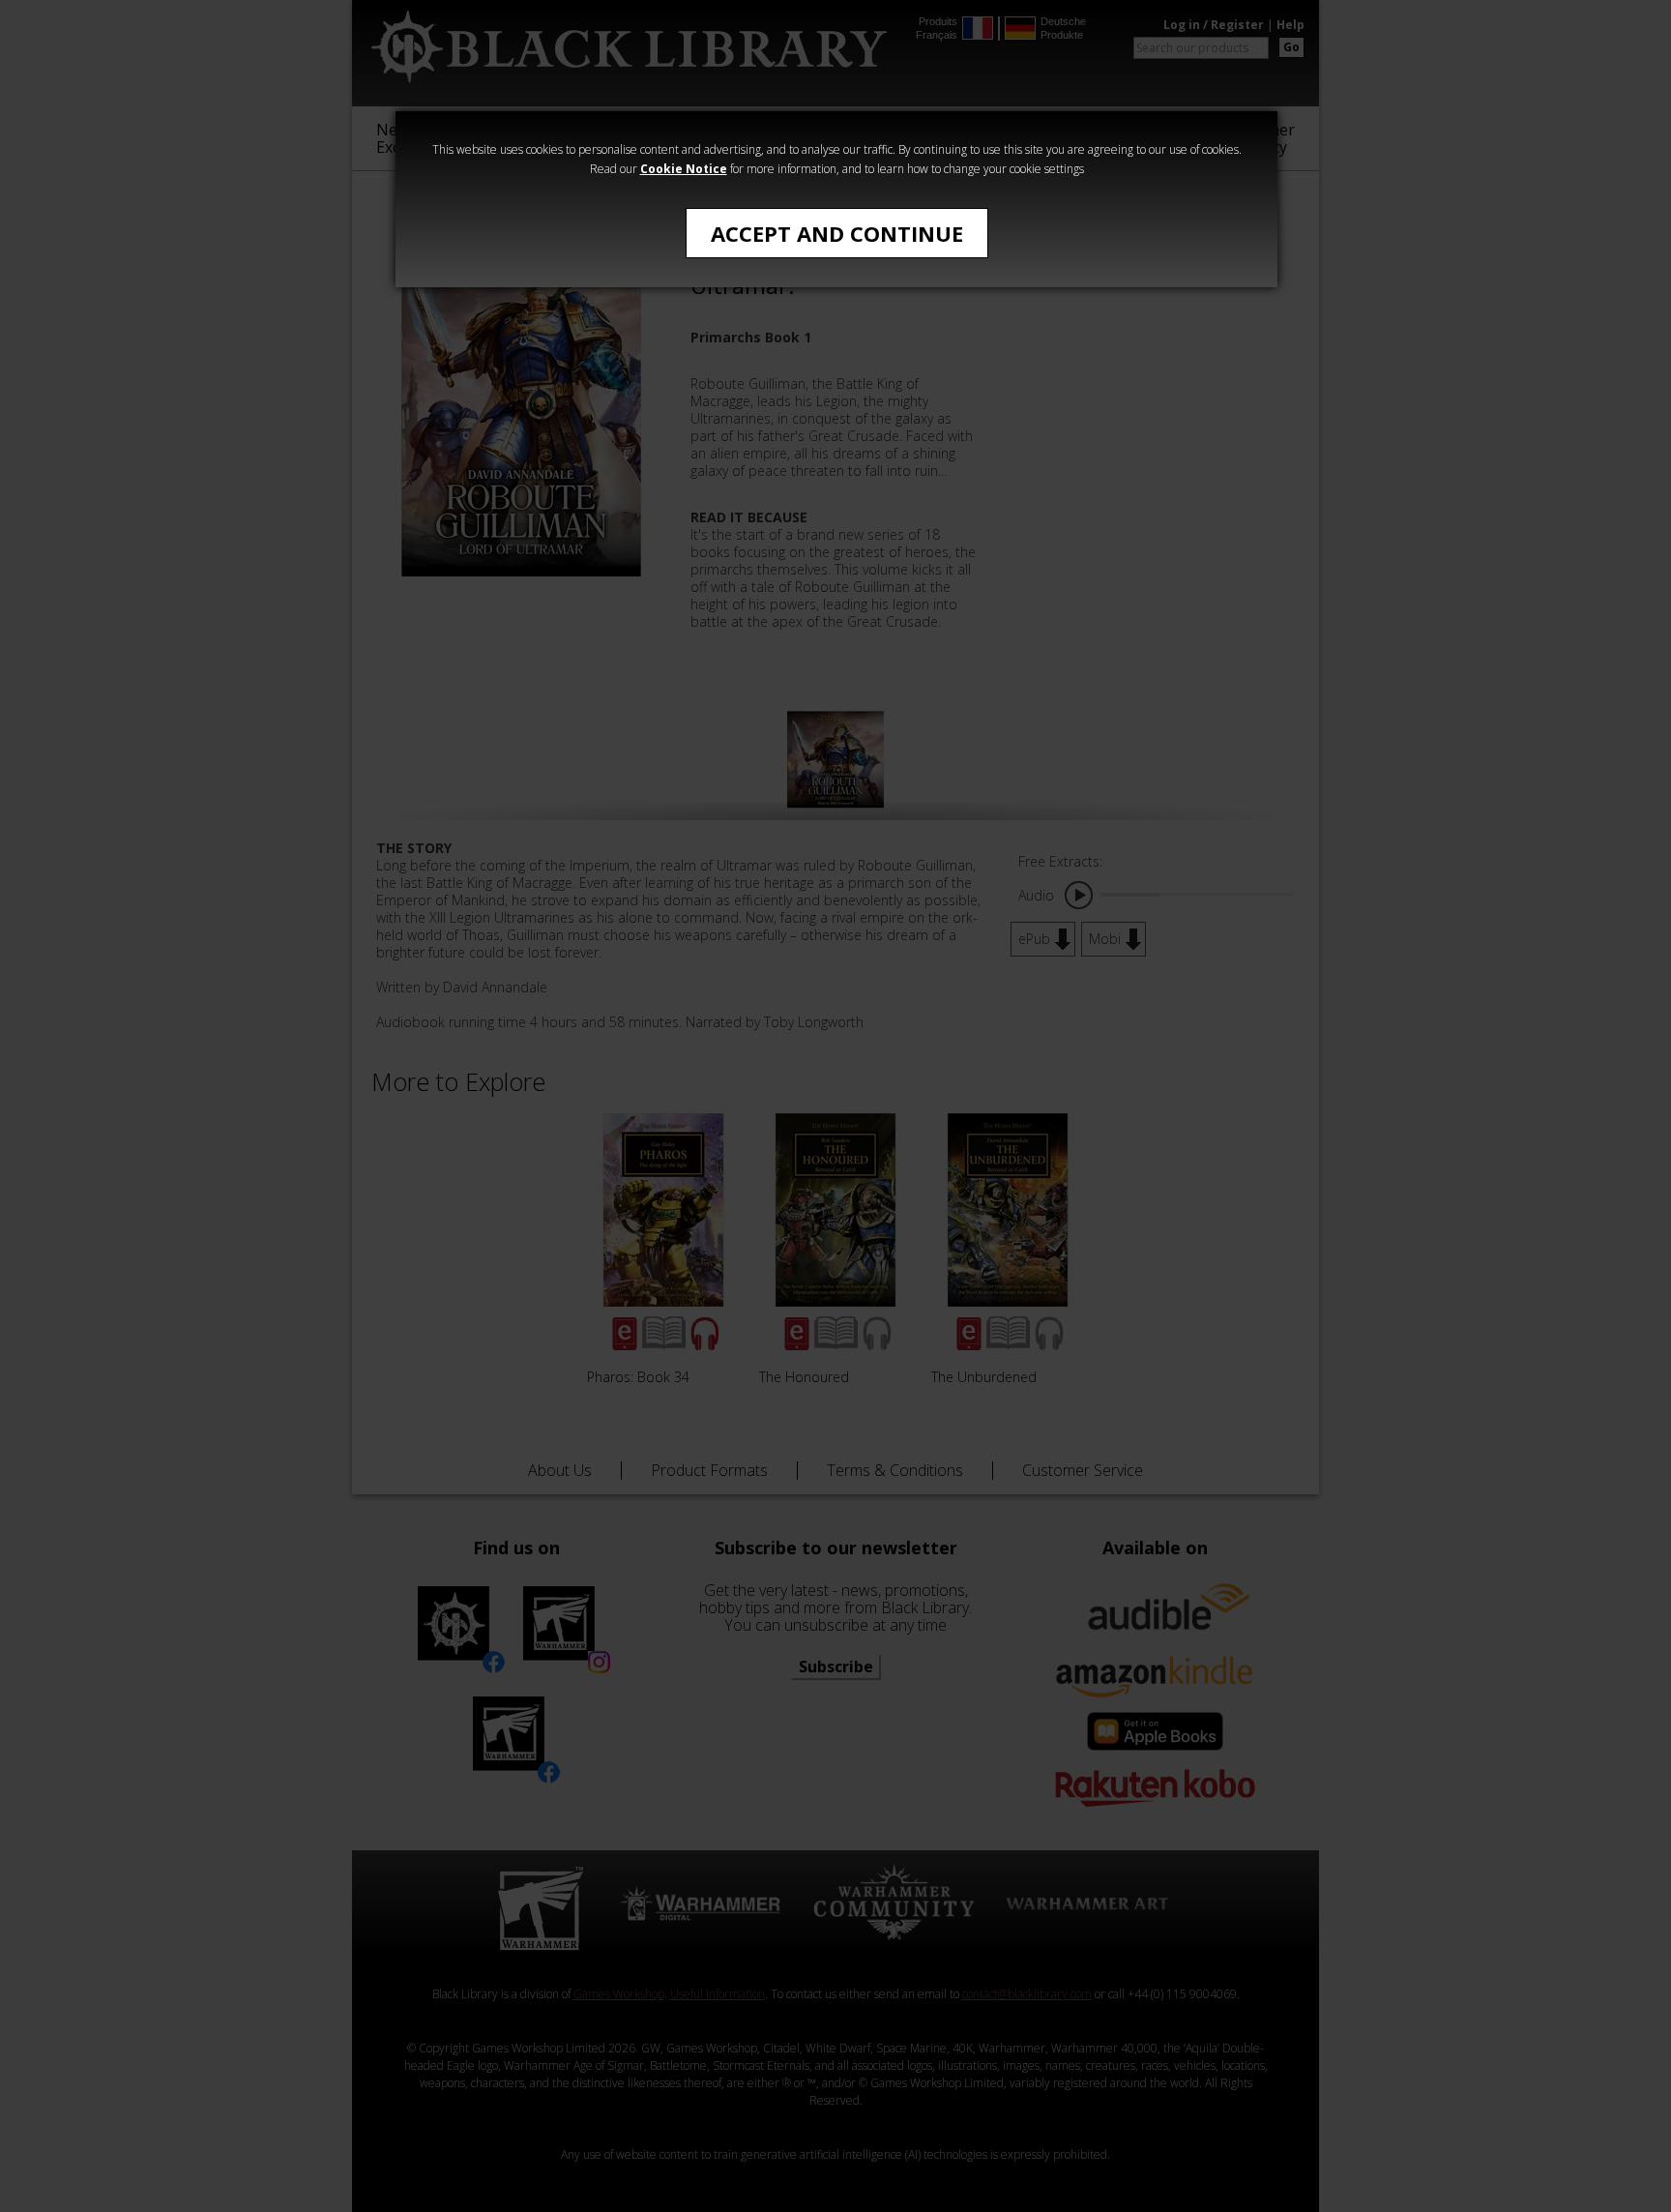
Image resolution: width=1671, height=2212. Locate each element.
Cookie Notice (684, 169)
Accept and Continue (837, 233)
